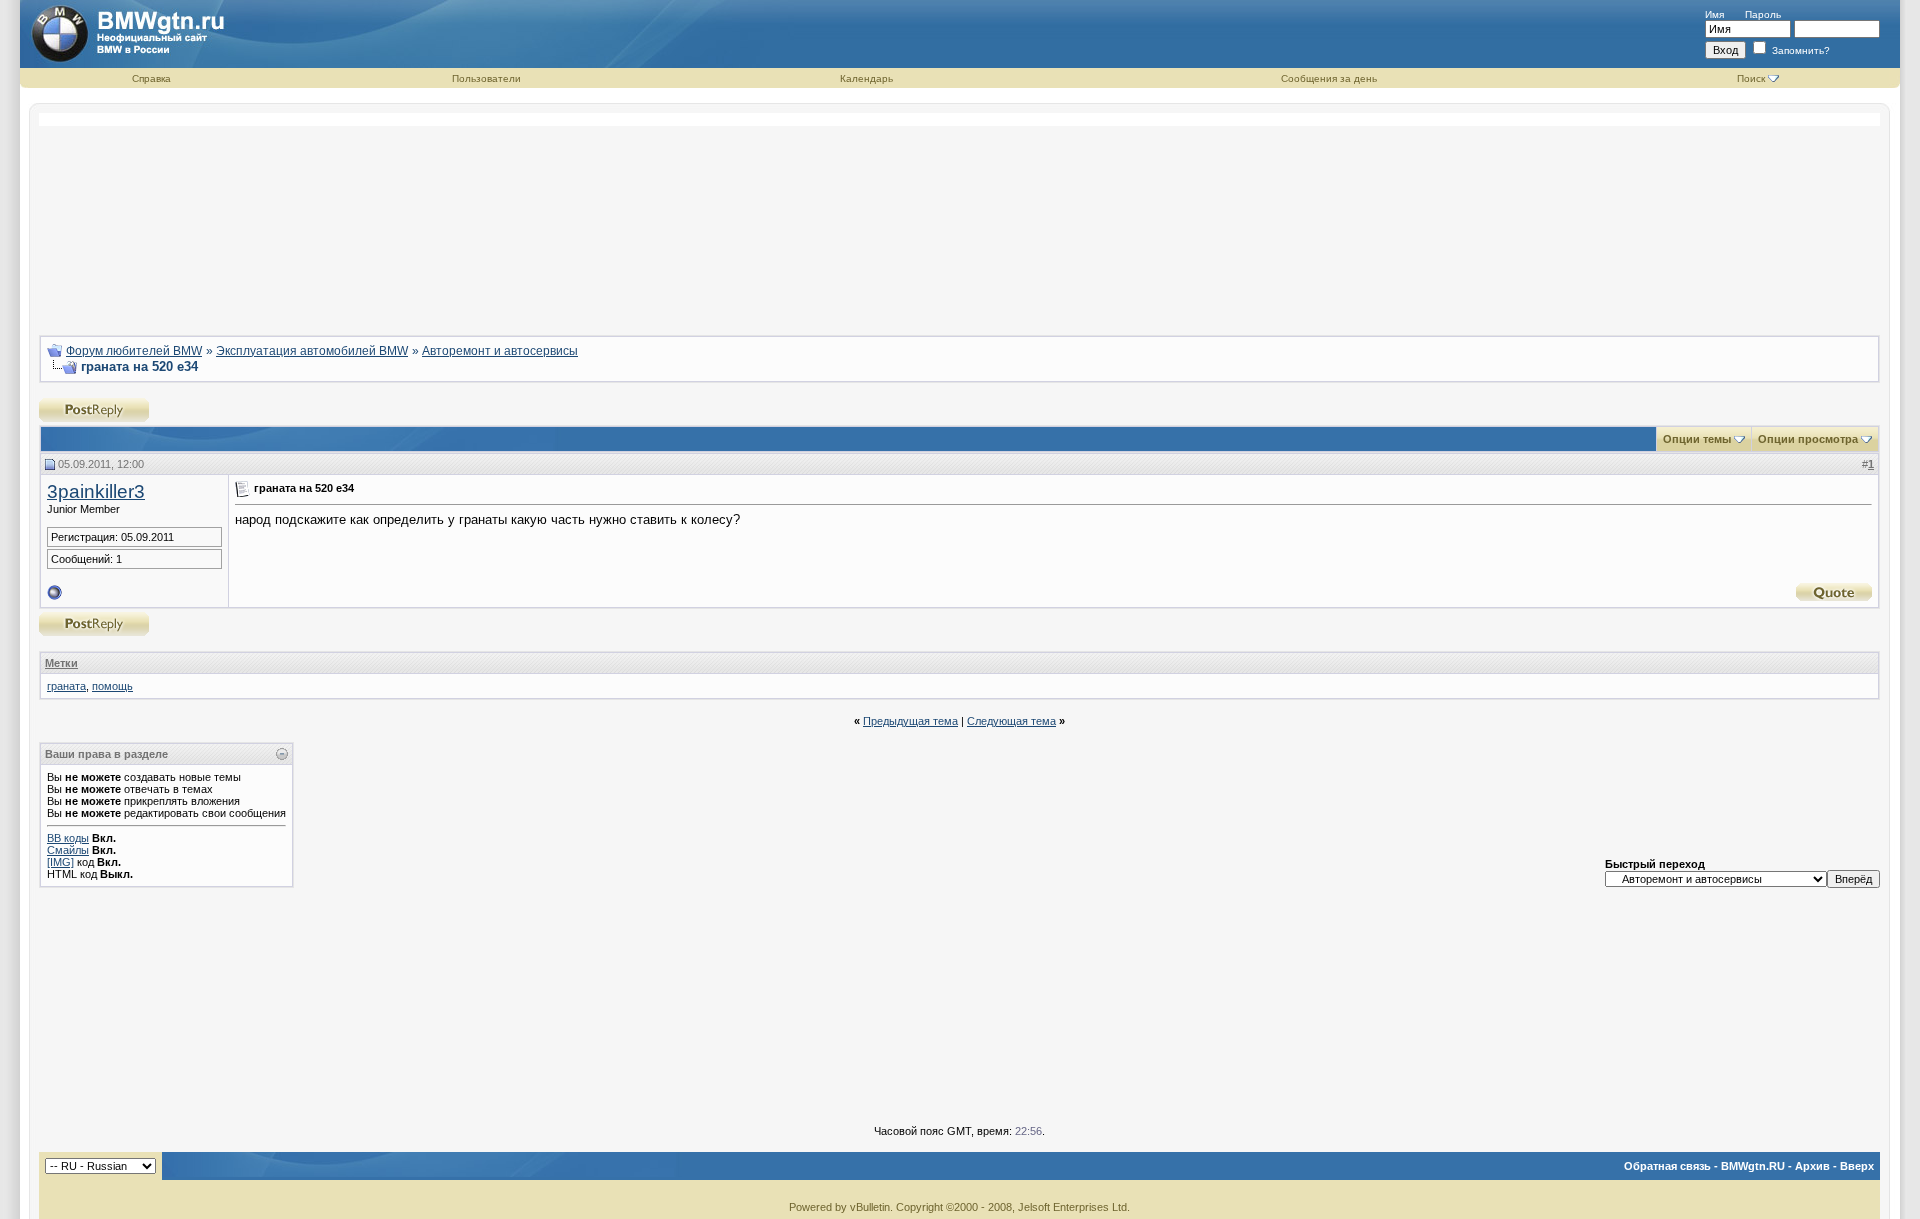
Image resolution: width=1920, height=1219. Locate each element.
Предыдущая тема (910, 721)
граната (66, 686)
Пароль (1763, 14)
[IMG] (60, 862)
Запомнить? (1799, 50)
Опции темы (1697, 439)
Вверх (1857, 1166)
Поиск (1751, 78)
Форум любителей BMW (134, 351)
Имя (1714, 14)
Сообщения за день (1329, 78)
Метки (61, 663)
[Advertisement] (960, 216)
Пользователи (486, 78)
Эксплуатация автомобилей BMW (312, 351)
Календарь (866, 78)
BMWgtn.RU (1753, 1166)
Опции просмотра (1808, 439)
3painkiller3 (96, 491)
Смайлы (68, 850)
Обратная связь (1667, 1166)
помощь (112, 686)
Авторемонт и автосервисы (500, 351)
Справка (151, 78)
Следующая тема (1011, 721)
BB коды (68, 838)
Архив (1812, 1166)
